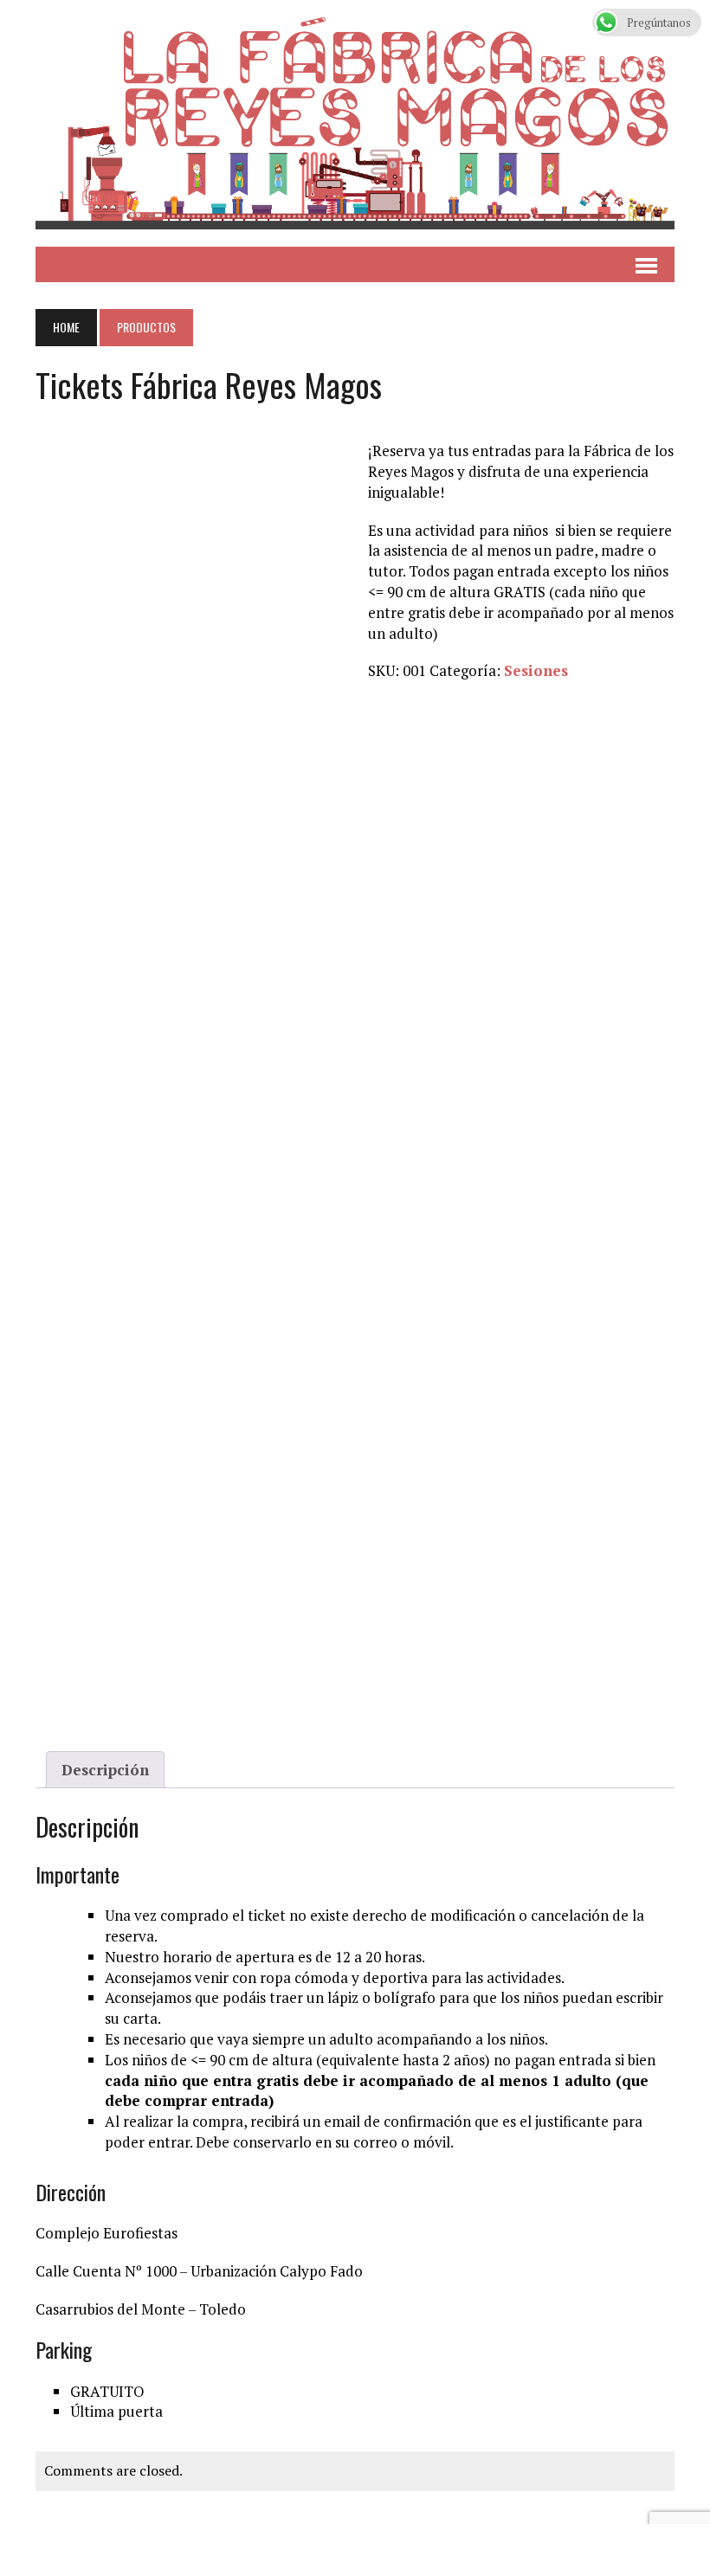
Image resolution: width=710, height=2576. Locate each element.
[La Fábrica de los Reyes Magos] (355, 123)
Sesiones (536, 670)
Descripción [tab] (105, 1770)
